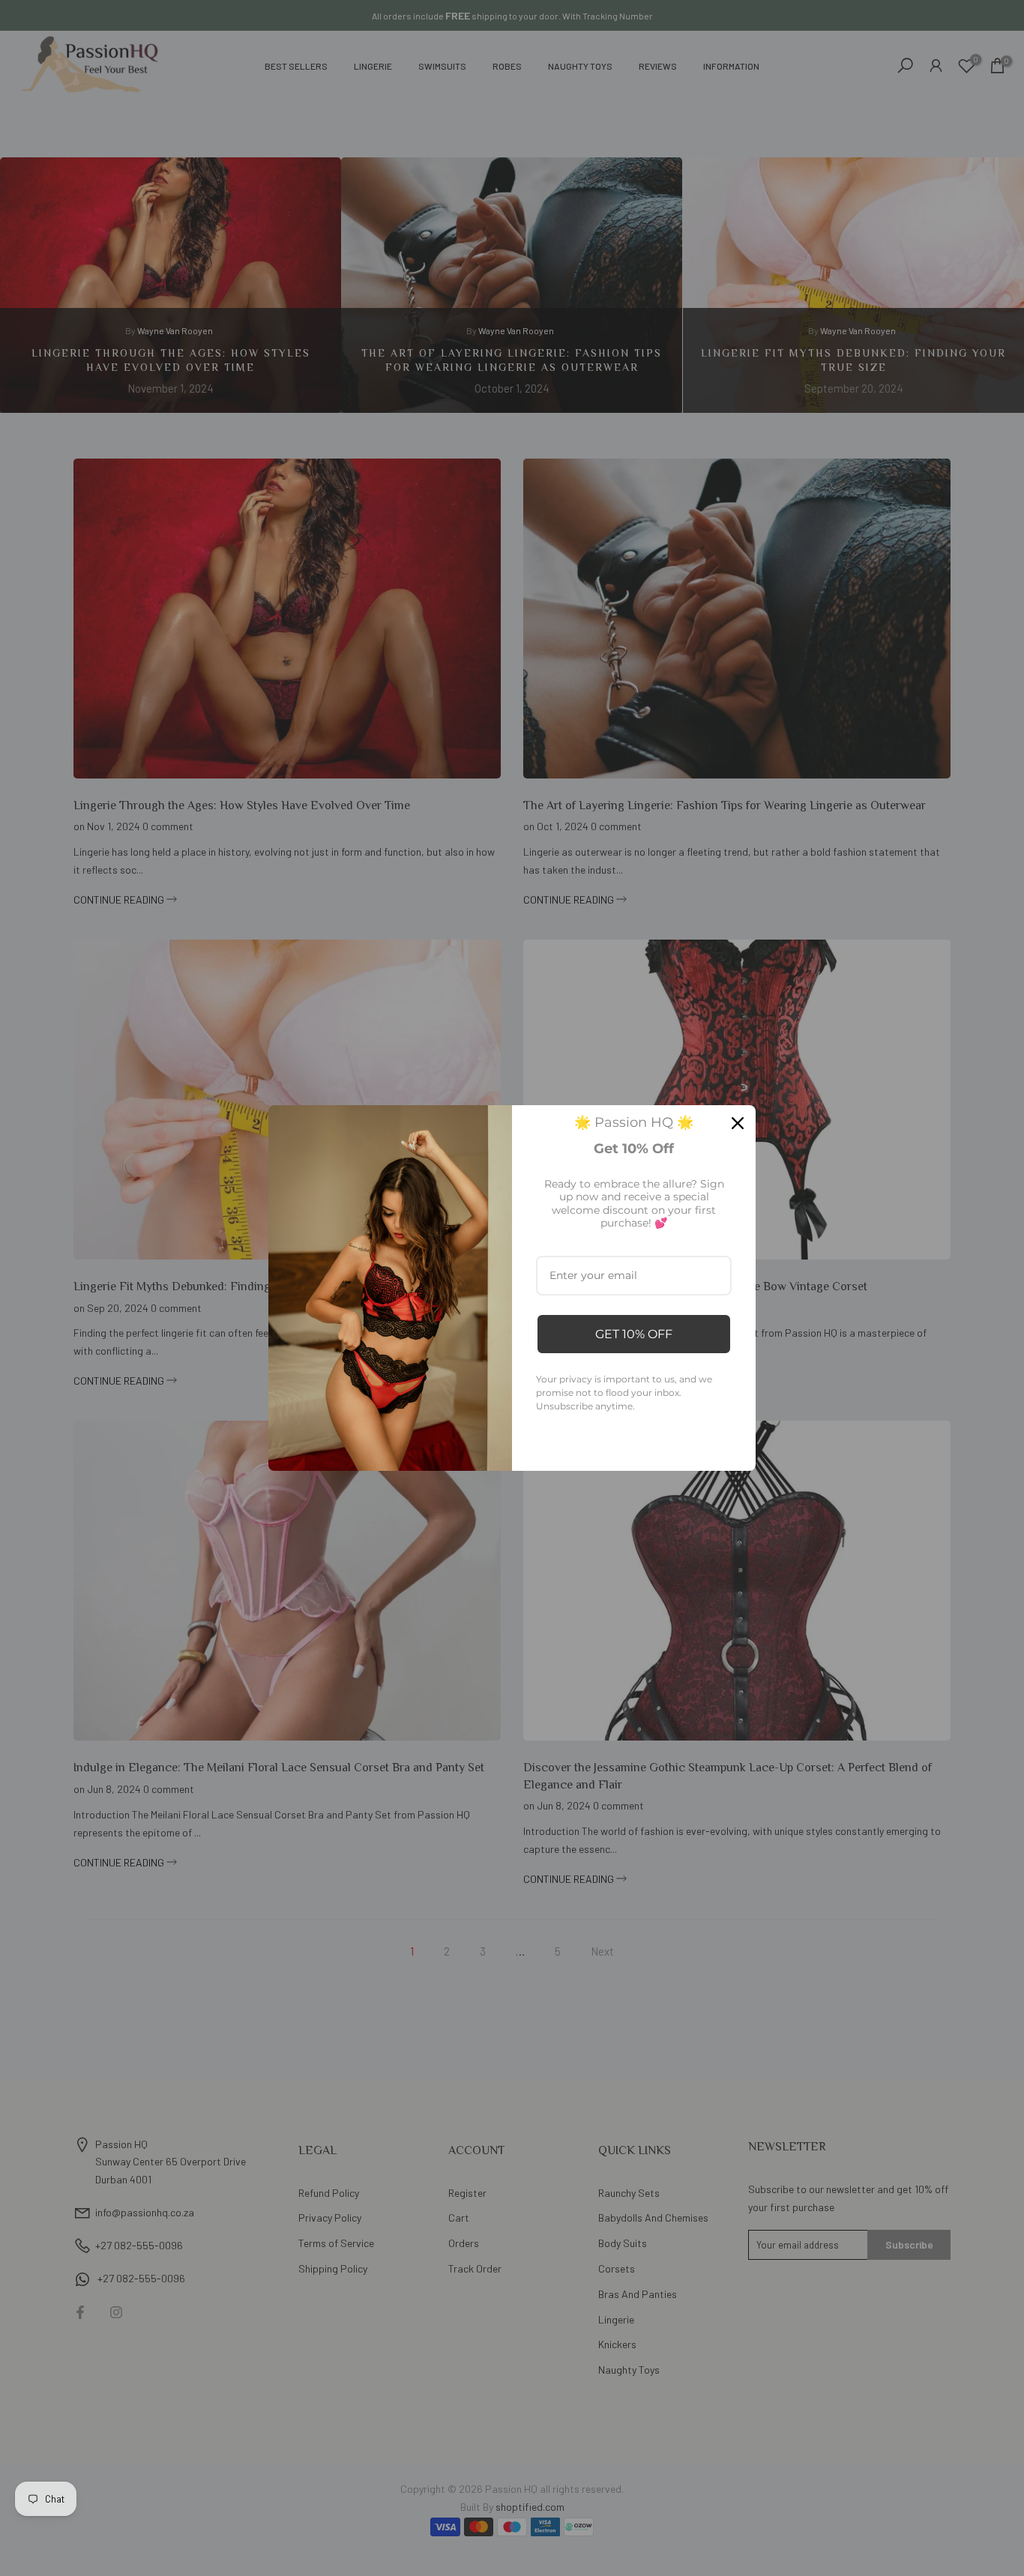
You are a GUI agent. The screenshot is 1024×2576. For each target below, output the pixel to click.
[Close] (738, 1123)
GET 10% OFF (634, 1334)
